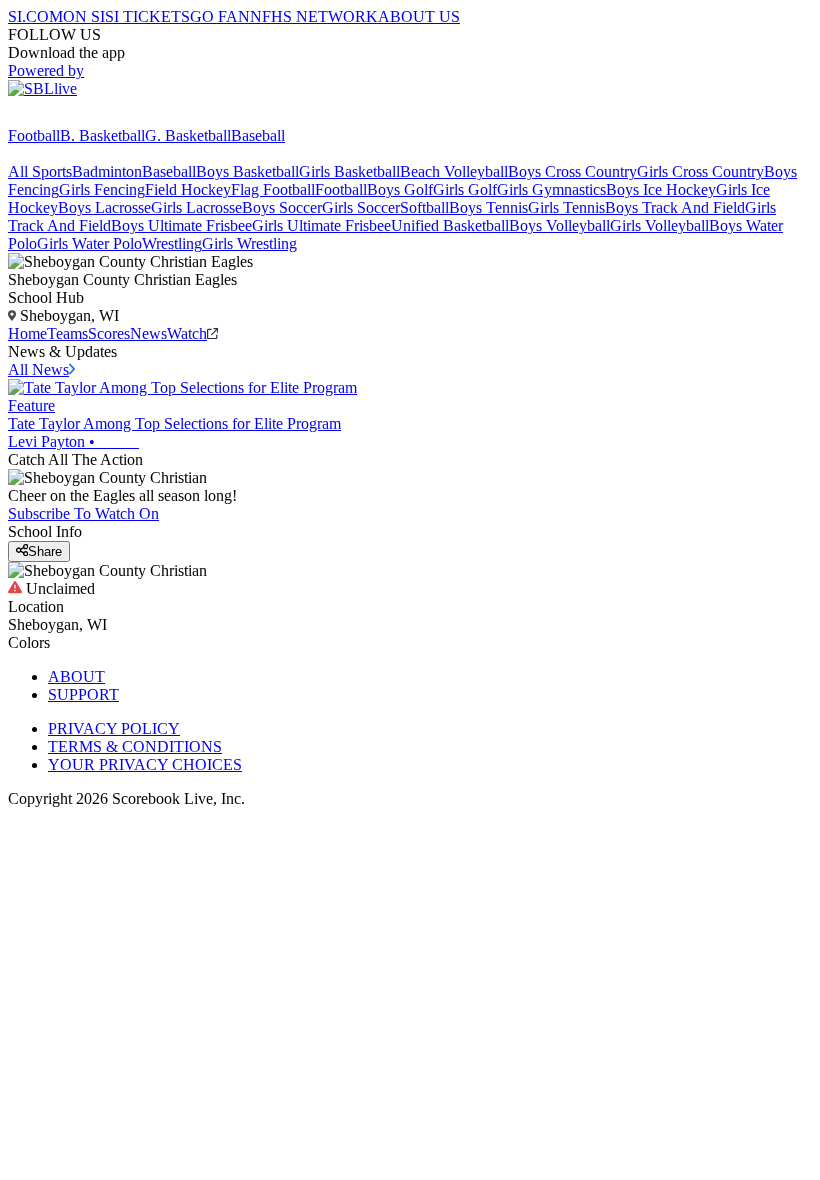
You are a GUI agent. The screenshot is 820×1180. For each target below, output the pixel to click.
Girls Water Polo (89, 243)
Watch (187, 333)
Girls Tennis (566, 207)
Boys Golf (400, 189)
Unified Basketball (450, 225)
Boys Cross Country (572, 171)
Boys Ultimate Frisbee (181, 225)
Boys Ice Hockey (661, 189)
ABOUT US (419, 16)
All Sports (40, 171)
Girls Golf (465, 189)
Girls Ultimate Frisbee (321, 225)
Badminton (107, 171)
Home (27, 333)
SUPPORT (83, 694)
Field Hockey (188, 189)
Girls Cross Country (700, 171)
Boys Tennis (488, 207)
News (148, 333)
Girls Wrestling (249, 243)
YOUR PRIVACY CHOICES (145, 764)
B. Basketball (102, 135)
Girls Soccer (361, 207)
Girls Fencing (102, 189)
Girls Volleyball (659, 225)
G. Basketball (188, 135)
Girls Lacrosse (196, 207)
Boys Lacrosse (104, 207)
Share (45, 551)
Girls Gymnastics (551, 189)
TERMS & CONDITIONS (135, 746)
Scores (109, 333)
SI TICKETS (147, 16)
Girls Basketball (349, 171)
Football (34, 135)
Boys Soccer (282, 207)
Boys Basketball (247, 171)
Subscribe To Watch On (83, 513)
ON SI (84, 16)
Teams (67, 333)
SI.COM (35, 16)
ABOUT (76, 676)
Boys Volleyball (559, 225)
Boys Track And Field (675, 207)
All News (38, 369)
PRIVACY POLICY (114, 728)
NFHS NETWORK (314, 16)
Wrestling (172, 243)
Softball (424, 207)
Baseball (258, 135)
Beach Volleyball (454, 171)
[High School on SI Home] (85, 117)
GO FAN (220, 16)
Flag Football (273, 189)
